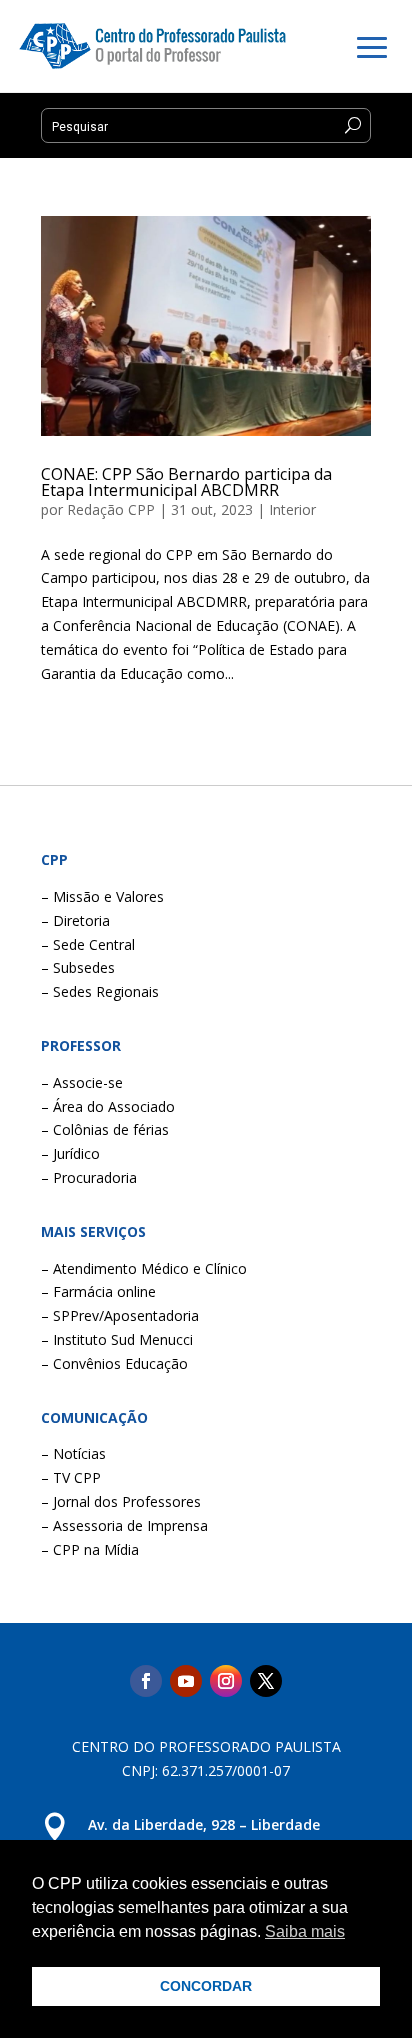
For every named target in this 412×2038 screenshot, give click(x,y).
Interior (292, 509)
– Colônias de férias (105, 1129)
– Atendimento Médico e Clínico (144, 1268)
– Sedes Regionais (100, 991)
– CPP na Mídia (90, 1549)
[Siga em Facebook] (146, 1681)
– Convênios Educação (114, 1363)
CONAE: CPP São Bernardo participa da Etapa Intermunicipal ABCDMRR (186, 482)
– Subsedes (78, 967)
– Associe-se (82, 1082)
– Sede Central (88, 944)
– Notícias (73, 1453)
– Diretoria (75, 920)
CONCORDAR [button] (206, 1986)
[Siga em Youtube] (186, 1681)
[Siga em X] (266, 1681)
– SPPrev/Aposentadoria (120, 1315)
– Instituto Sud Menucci (117, 1339)
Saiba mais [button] (305, 1931)
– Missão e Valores (102, 896)
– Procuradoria (89, 1177)
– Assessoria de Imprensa (124, 1525)
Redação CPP (111, 509)
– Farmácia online (98, 1291)
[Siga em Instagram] (226, 1681)
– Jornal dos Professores (121, 1501)
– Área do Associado (108, 1106)
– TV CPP (71, 1477)
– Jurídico (70, 1153)
